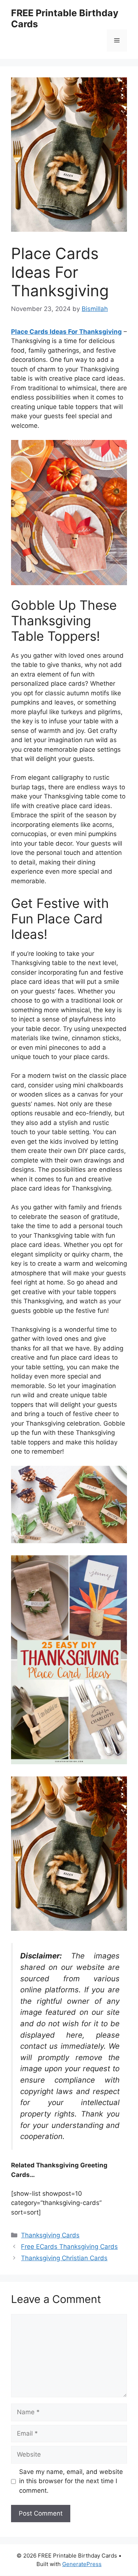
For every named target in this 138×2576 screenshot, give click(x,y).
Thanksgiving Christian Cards (64, 2258)
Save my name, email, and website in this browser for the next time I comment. (71, 2481)
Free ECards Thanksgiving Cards (69, 2247)
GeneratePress (82, 2564)
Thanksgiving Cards (50, 2235)
